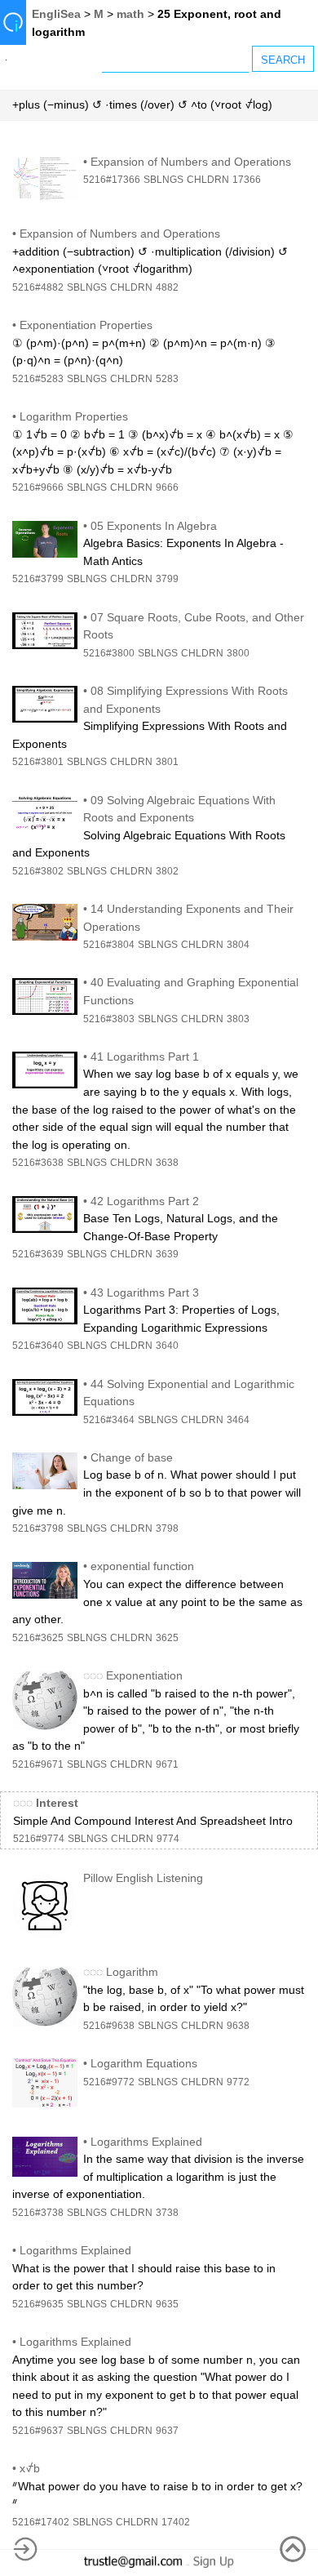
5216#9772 (109, 2082)
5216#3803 (109, 1019)
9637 (167, 2431)
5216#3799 (38, 579)
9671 (167, 1764)
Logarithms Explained (146, 2142)
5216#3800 (109, 653)
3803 (238, 1019)
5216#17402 (41, 2522)
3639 (167, 1254)
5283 (167, 379)
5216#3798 (38, 1528)
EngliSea (56, 14)
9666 (167, 487)
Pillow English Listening (143, 1878)
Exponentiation (144, 1675)
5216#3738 (38, 2213)
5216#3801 (38, 762)
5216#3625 (38, 1638)
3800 (238, 653)
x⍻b (30, 2468)
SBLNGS (163, 180)
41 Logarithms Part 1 (145, 1057)
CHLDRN (208, 180)
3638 (167, 1163)
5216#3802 (38, 871)
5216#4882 (38, 287)
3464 (238, 1420)
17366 (247, 180)
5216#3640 (38, 1346)
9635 (167, 2304)
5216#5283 (38, 379)
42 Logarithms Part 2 (145, 1201)
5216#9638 (109, 2026)
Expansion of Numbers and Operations (191, 162)
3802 (167, 871)
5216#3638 (38, 1163)
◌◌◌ (93, 1675)
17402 (176, 2522)
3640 (167, 1346)
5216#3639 (38, 1254)
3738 (167, 2213)
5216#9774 (39, 1839)
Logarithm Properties (74, 416)
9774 (168, 1839)
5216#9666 (38, 487)
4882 (167, 287)
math (130, 14)
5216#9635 (38, 2304)
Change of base (132, 1457)
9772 (238, 2082)
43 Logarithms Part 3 (145, 1292)
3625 (167, 1638)
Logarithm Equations (144, 2063)
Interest (57, 1803)
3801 (167, 762)
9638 (238, 2026)
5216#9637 (38, 2431)
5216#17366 (112, 180)
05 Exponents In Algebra (154, 526)
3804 (238, 945)
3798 (167, 1528)
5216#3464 (109, 1420)
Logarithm (132, 1972)
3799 (167, 579)
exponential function (142, 1566)
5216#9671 (38, 1764)
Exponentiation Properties (86, 325)
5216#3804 (109, 945)
